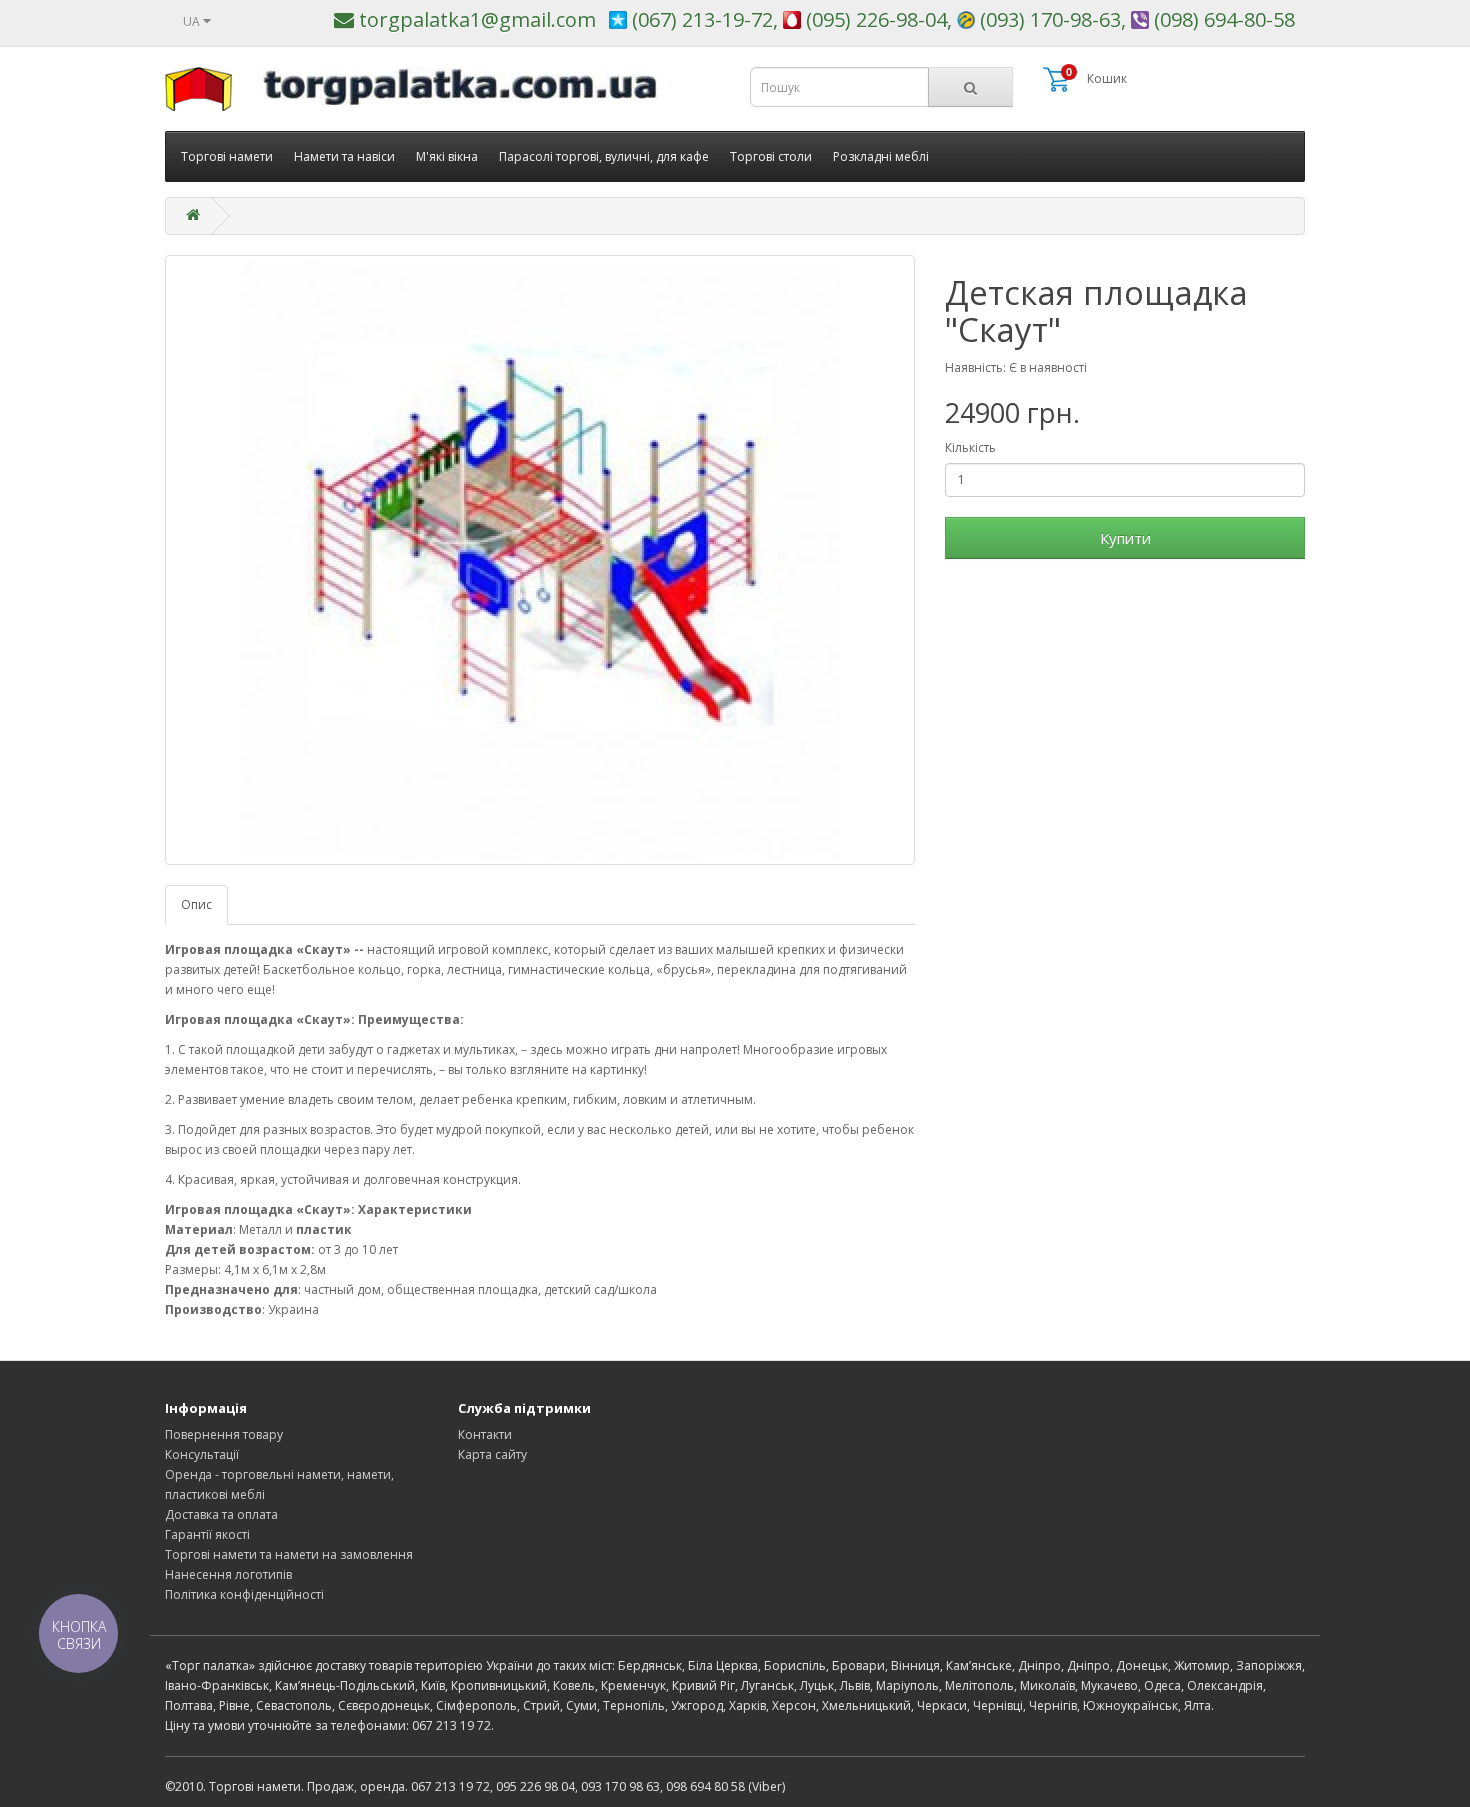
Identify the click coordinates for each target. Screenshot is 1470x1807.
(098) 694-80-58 (1222, 19)
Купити (1125, 538)
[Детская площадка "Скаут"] (540, 560)
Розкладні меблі (881, 156)
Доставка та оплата (221, 1514)
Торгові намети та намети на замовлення (289, 1554)
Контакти (485, 1434)
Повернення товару (224, 1434)
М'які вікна (447, 156)
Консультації (202, 1454)
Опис (196, 904)
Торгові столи (771, 156)
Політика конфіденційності (244, 1594)
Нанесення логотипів (228, 1574)
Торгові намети (227, 156)
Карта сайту (492, 1454)
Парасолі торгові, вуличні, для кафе (604, 156)
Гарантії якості (207, 1534)
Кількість (970, 447)
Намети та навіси (344, 156)
